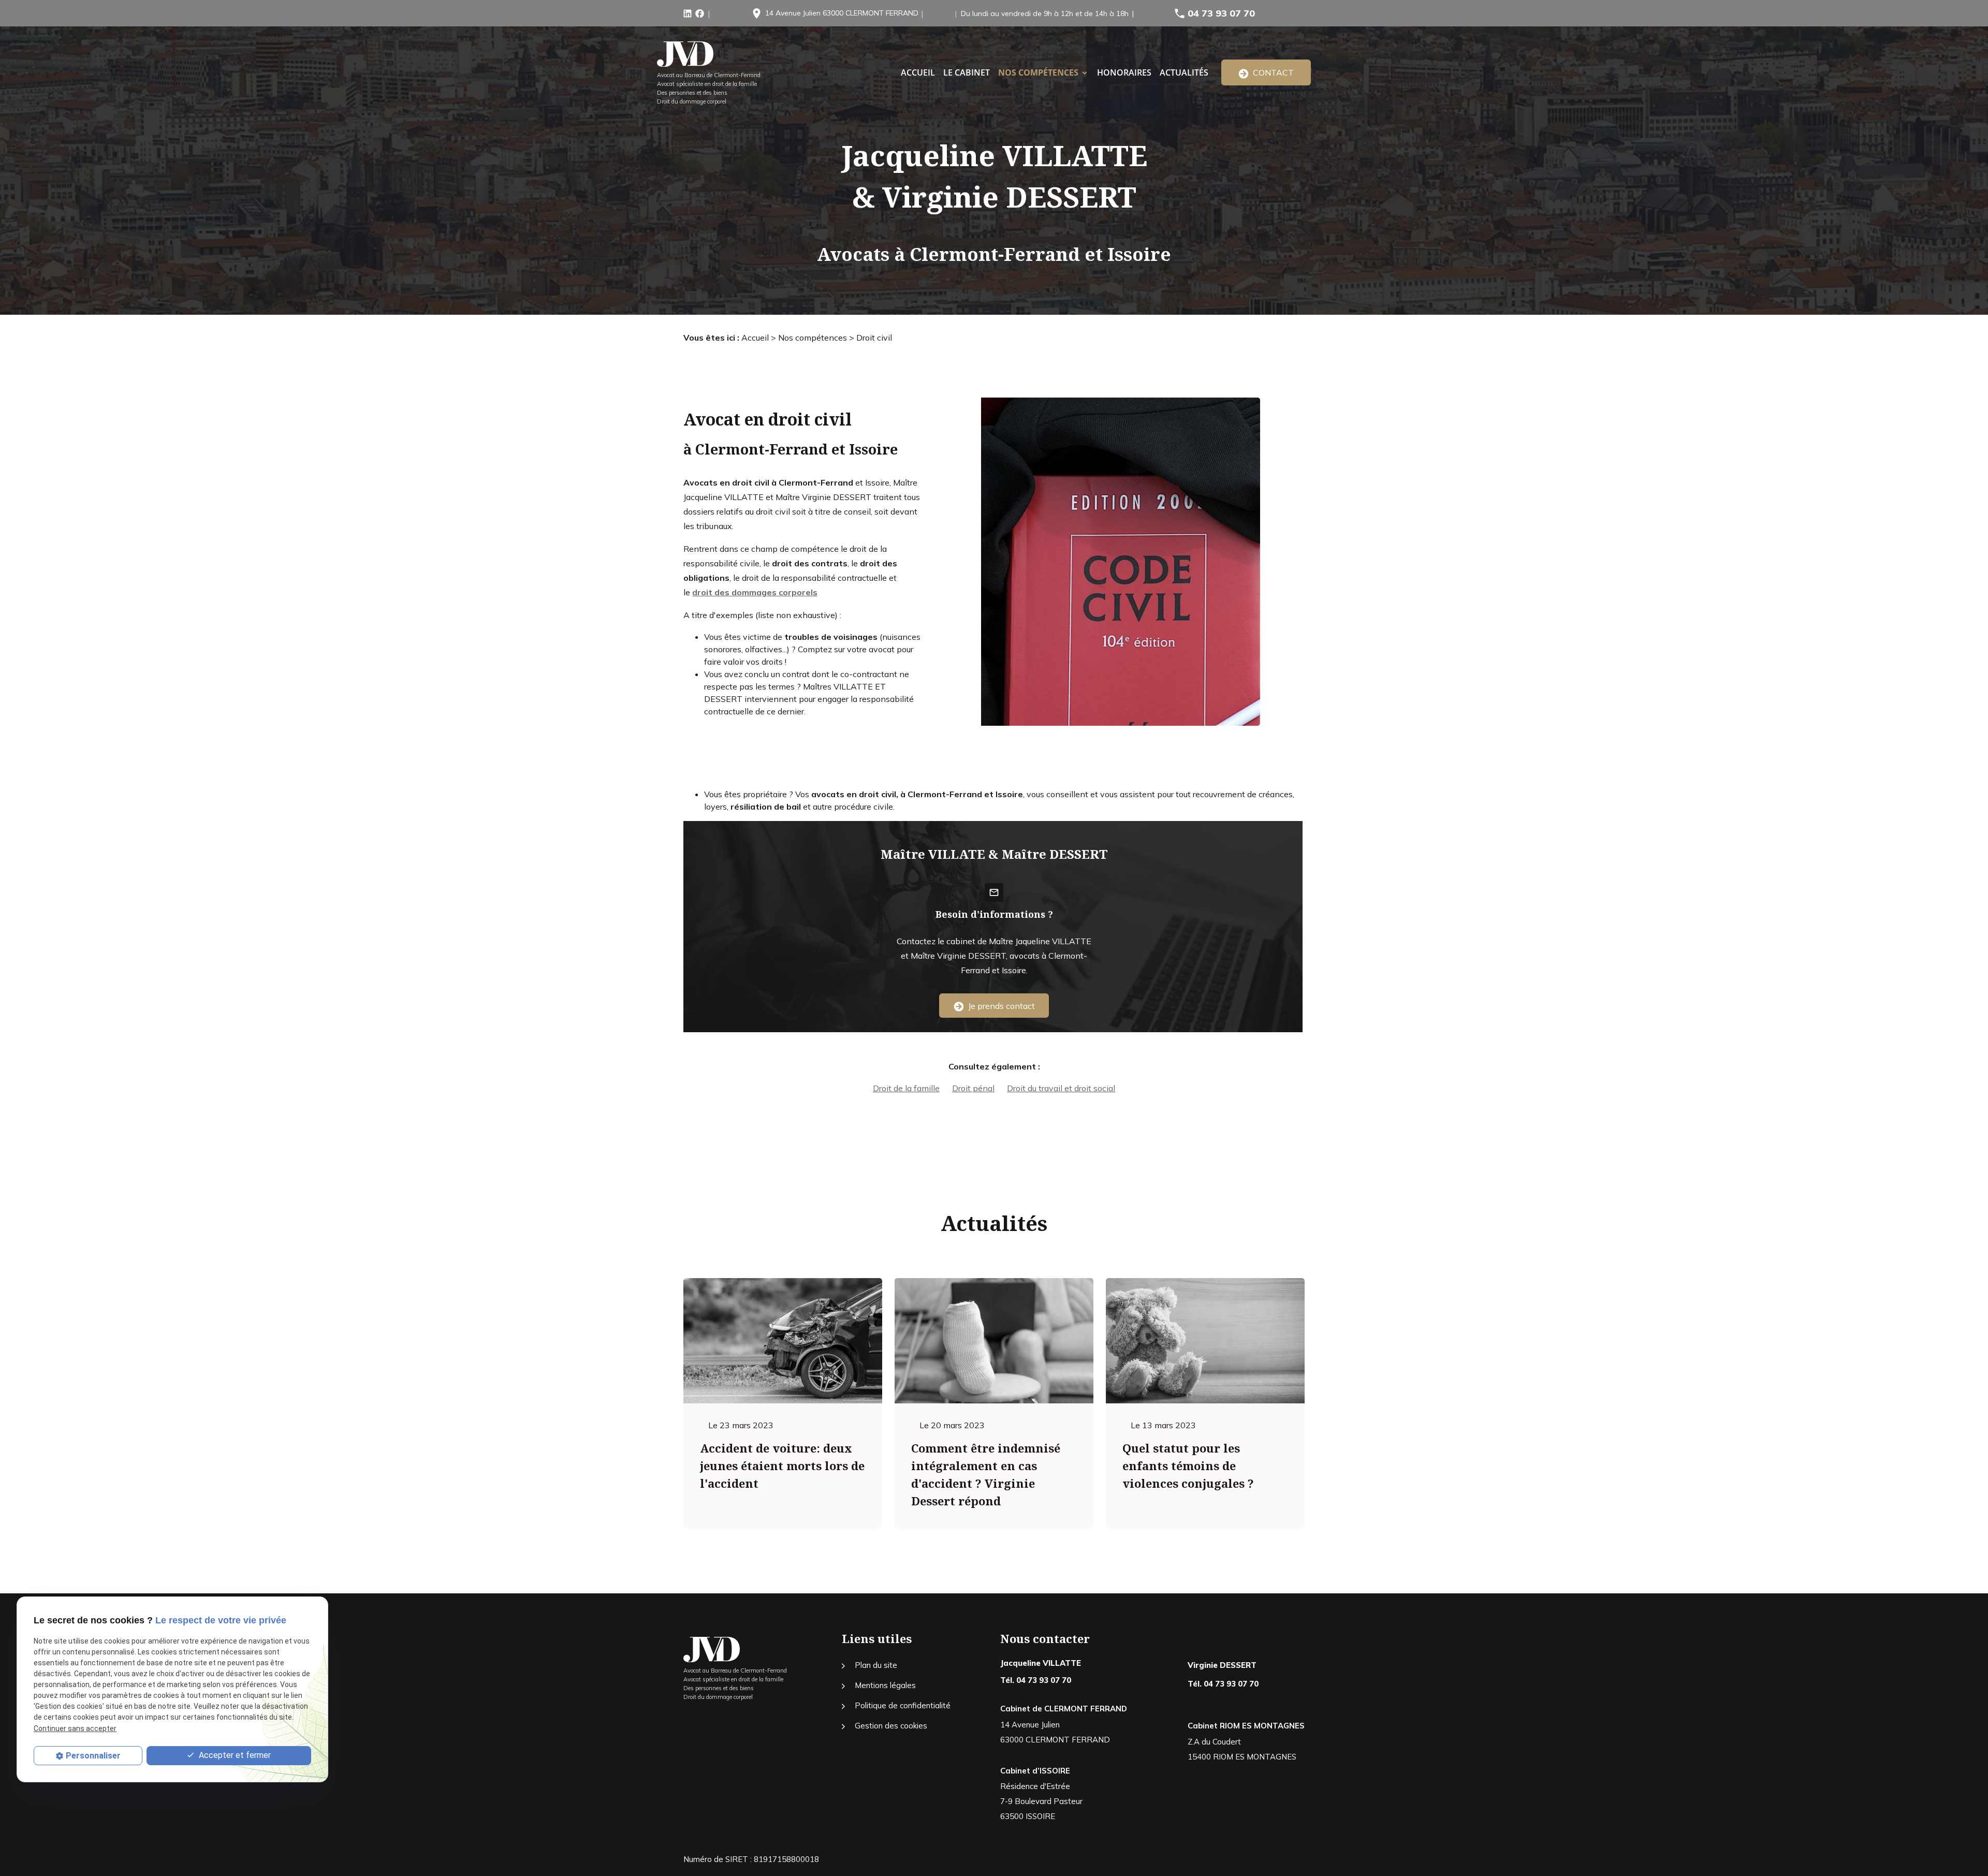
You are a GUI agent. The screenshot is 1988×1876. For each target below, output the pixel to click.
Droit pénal (973, 1088)
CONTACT (1271, 72)
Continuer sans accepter (75, 1728)
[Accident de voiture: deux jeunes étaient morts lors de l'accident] (783, 1341)
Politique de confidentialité (903, 1705)
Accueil (755, 338)
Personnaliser (93, 1756)
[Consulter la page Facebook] (700, 12)
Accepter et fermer (234, 1755)
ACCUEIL (918, 72)
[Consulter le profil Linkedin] (688, 12)
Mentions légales (885, 1685)
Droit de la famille (906, 1088)
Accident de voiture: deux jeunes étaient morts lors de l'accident (782, 1465)
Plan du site (876, 1665)
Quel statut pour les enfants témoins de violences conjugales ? (1188, 1465)
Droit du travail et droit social (1061, 1088)
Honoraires (1124, 72)
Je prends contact (999, 1006)
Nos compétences (1038, 72)
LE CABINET (967, 72)
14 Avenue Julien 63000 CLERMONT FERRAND (842, 13)
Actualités (1184, 72)
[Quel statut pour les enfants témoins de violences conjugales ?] (1205, 1341)
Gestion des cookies (891, 1726)
